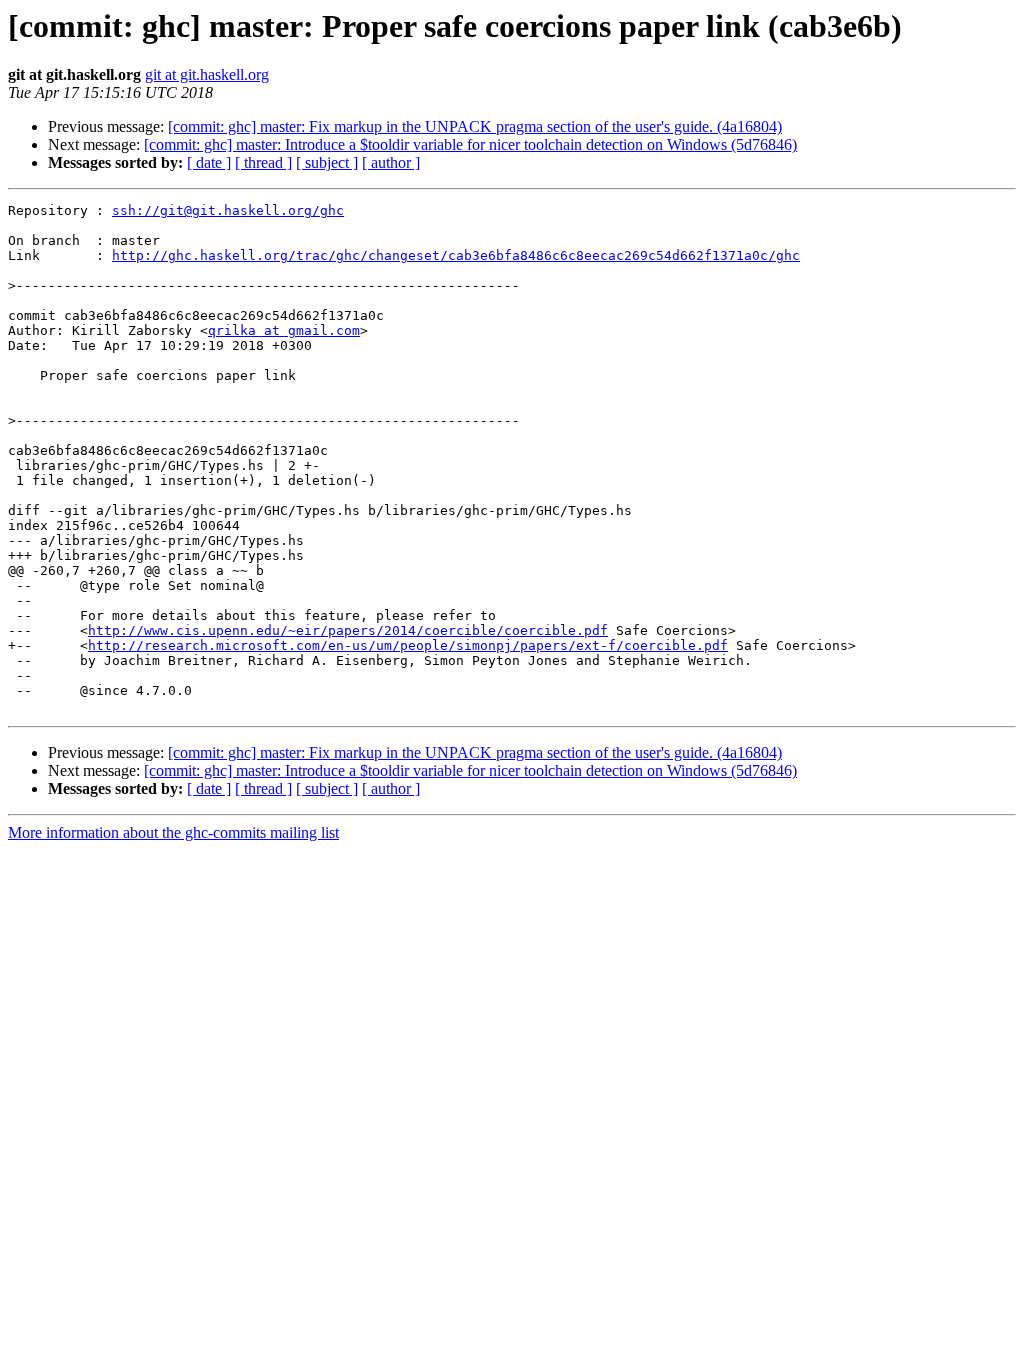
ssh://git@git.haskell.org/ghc (228, 210)
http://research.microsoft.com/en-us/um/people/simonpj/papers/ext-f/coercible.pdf (408, 645)
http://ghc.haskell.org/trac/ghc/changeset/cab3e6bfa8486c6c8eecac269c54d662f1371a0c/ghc (456, 255)
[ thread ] (263, 162)
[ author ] (391, 162)
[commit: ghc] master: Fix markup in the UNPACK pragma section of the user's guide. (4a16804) (475, 126)
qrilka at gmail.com (284, 330)
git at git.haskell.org (207, 74)
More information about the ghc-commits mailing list (173, 832)
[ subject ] (327, 162)
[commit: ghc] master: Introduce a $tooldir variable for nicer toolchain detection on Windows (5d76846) (470, 144)
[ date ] (209, 162)
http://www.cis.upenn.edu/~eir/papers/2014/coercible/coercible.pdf (348, 630)
